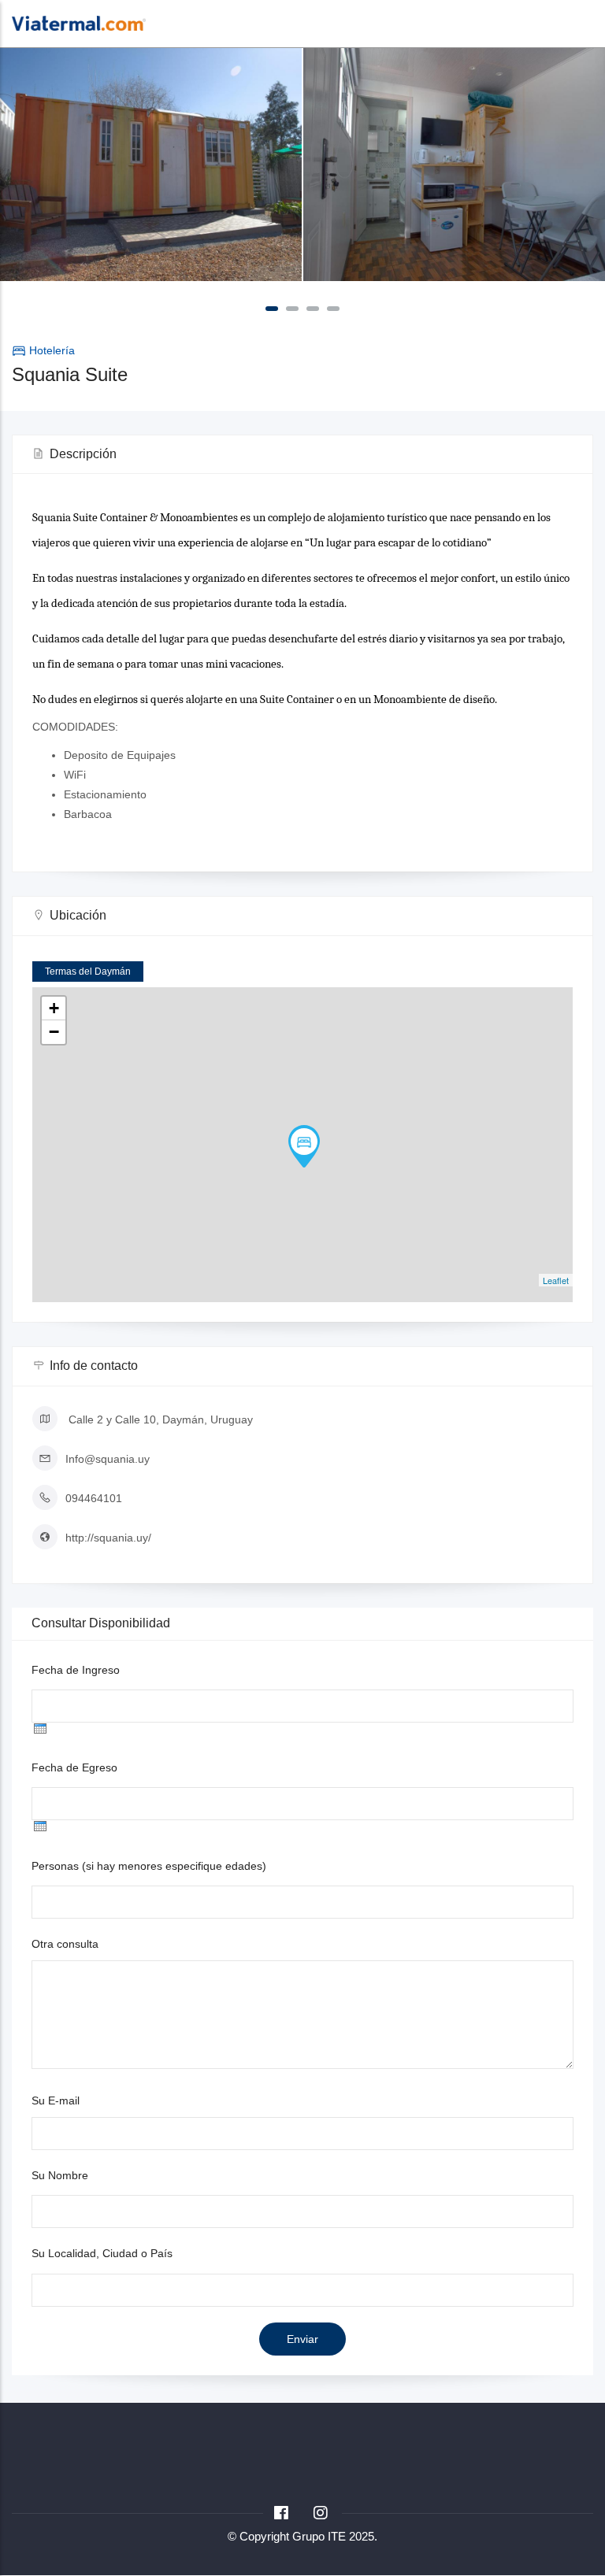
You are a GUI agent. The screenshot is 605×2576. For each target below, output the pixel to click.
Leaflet (556, 1280)
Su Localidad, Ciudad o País (102, 2253)
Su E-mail (56, 2100)
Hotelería (52, 350)
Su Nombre (60, 2175)
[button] (272, 309)
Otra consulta (65, 1944)
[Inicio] (79, 22)
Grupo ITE (319, 2536)
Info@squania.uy (108, 1459)
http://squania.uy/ (108, 1538)
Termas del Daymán (88, 972)
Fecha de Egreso (74, 1767)
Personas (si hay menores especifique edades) (149, 1866)
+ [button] (54, 1008)
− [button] (54, 1032)
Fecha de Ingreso (76, 1670)
